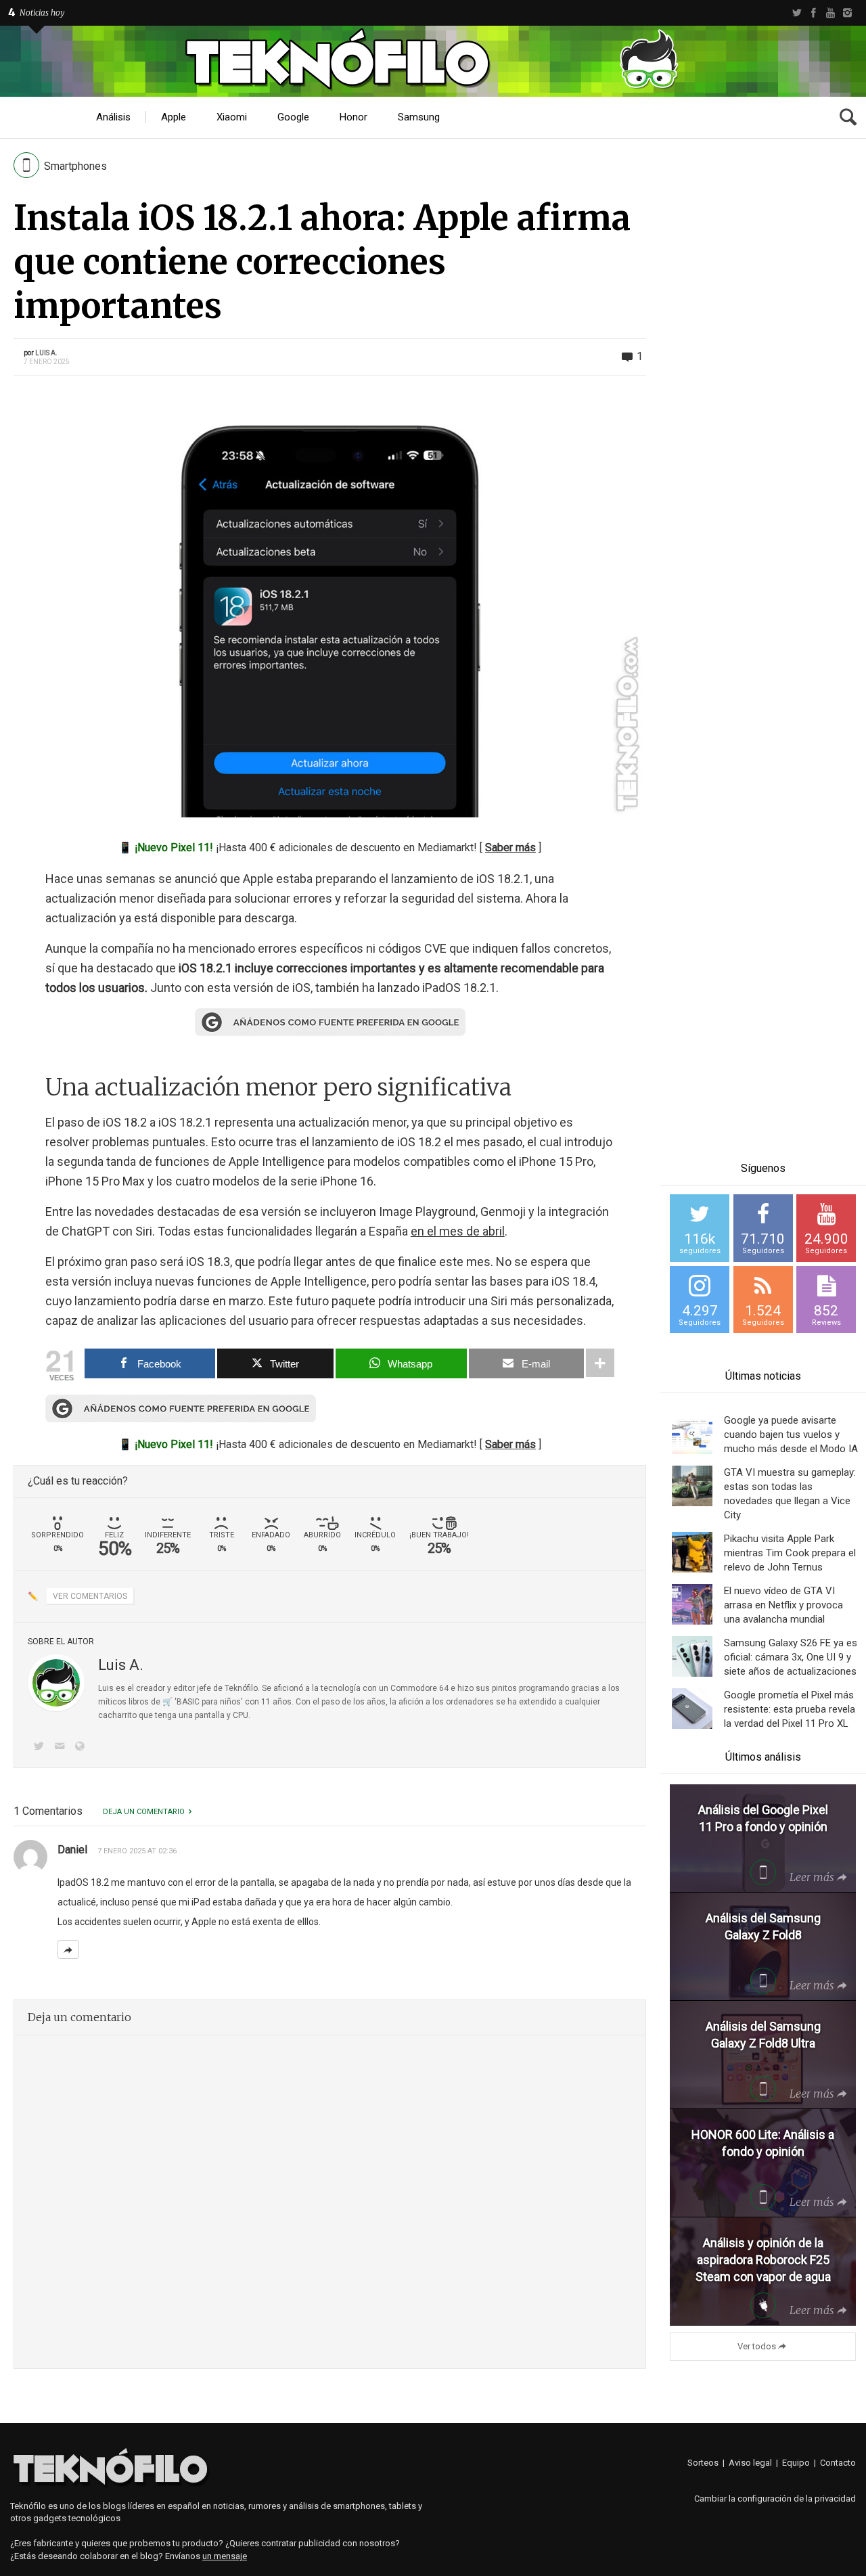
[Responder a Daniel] (68, 1949)
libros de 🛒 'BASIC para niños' (186, 1702)
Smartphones (75, 166)
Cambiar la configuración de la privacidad (775, 2499)
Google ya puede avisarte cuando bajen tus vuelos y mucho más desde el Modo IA (791, 1434)
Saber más (510, 848)
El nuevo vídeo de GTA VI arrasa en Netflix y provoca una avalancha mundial (783, 1605)
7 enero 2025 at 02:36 (137, 1851)
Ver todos (757, 2346)
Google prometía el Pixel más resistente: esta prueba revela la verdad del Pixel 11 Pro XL (790, 1709)
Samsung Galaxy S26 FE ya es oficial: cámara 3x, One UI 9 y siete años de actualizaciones (791, 1657)
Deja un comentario (144, 1812)
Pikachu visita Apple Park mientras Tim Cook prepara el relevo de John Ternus (790, 1553)
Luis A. (46, 353)
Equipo (796, 2463)
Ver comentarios (90, 1596)
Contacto (838, 2463)
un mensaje (225, 2556)
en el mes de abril (458, 1231)
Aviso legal (750, 2463)
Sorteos (703, 2463)
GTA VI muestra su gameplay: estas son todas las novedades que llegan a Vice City (790, 1494)
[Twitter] (797, 13)
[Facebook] (814, 13)
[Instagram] (847, 13)
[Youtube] (830, 13)
